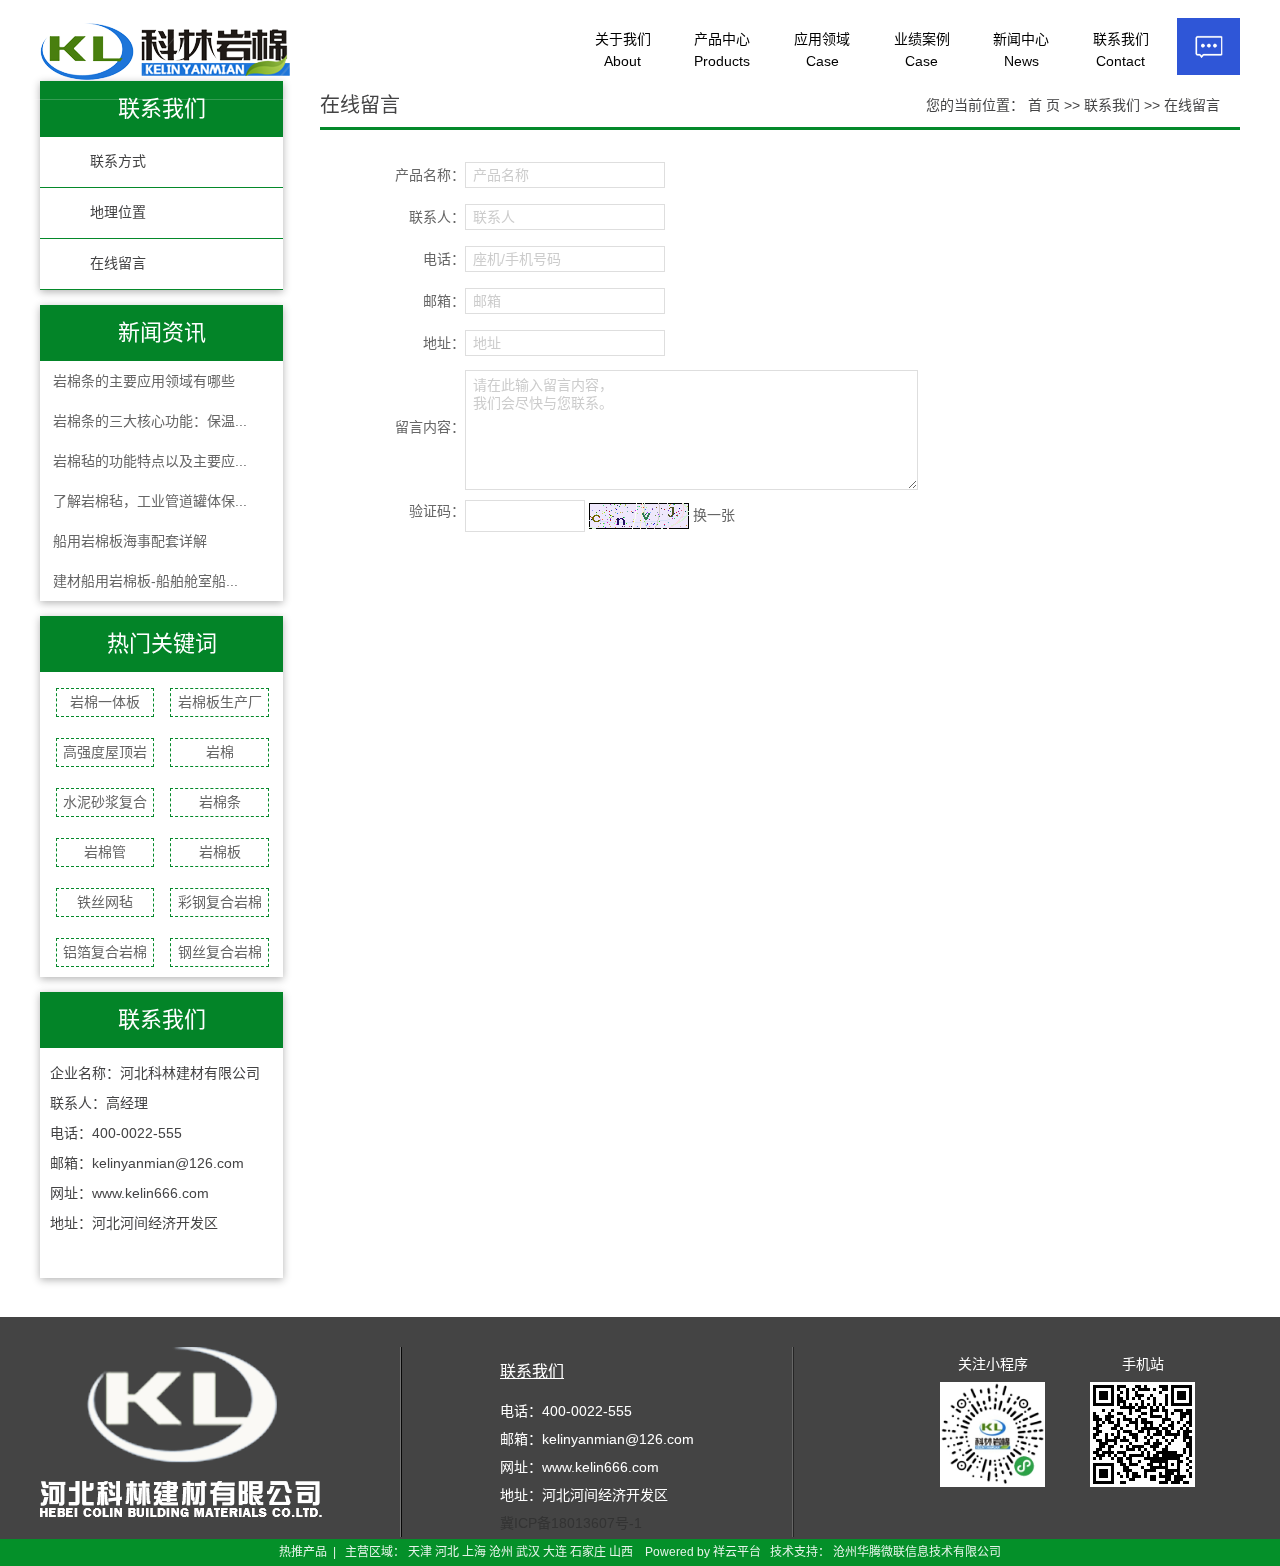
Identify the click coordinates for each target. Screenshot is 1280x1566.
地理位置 (118, 212)
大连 (555, 1552)
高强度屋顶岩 (105, 752)
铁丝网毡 (105, 902)
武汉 (528, 1552)
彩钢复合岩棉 (220, 902)
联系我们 (1121, 50)
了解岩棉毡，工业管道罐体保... (150, 501)
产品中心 (722, 50)
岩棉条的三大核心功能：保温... (150, 421)
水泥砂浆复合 (105, 802)
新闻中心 (1021, 50)
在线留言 (118, 263)
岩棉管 (105, 852)
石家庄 (588, 1552)
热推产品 (303, 1552)
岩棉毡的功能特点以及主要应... (150, 461)
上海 (474, 1552)
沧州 (501, 1552)
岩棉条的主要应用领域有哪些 (144, 381)
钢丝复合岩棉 (220, 952)
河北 (447, 1552)
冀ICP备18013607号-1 (571, 1523)
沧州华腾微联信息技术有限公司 (917, 1552)
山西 (621, 1552)
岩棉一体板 (105, 702)
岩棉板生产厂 (220, 702)
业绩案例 (922, 50)
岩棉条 (220, 802)
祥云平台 (737, 1552)
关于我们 (623, 50)
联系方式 (118, 161)
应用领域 (822, 50)
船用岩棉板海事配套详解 (130, 541)
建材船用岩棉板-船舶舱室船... (145, 581)
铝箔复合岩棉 (105, 952)
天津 (420, 1552)
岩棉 (220, 752)
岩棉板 (220, 852)
